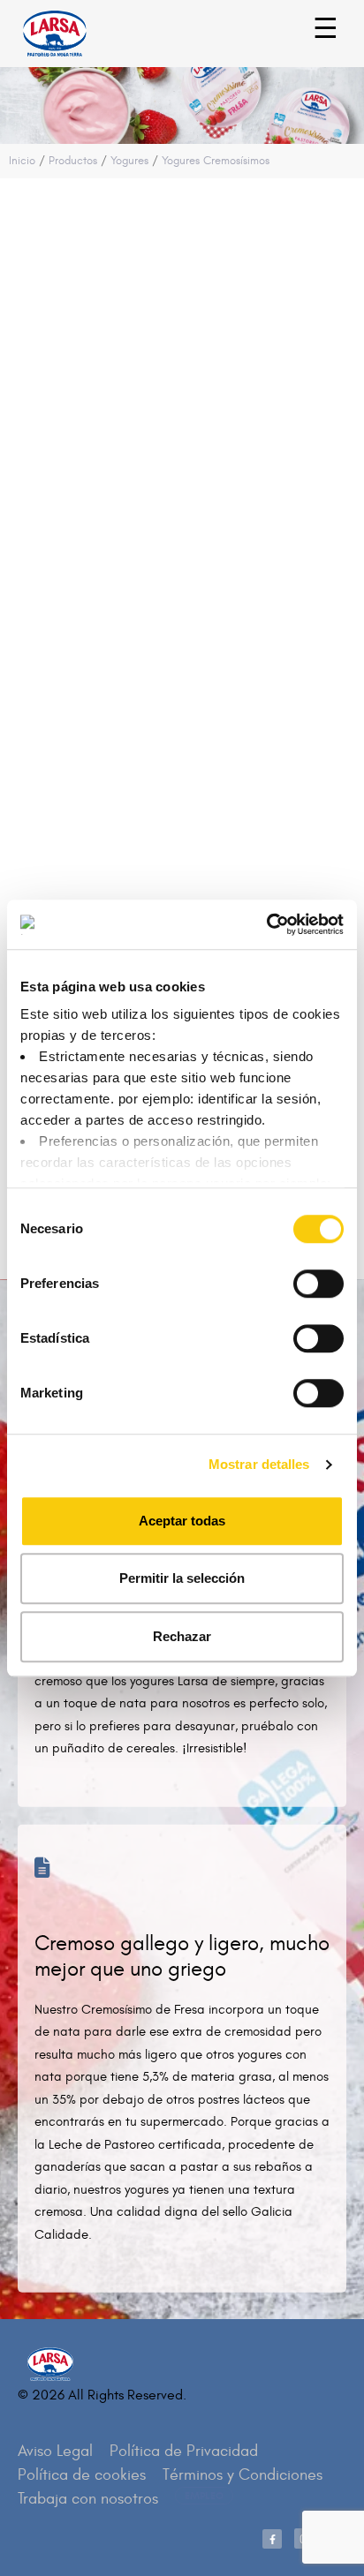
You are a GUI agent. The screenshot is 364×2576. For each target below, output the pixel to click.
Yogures (129, 161)
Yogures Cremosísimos (216, 161)
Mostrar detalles (259, 1464)
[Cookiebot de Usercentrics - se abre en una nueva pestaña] (266, 924)
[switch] (299, 1275)
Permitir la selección (182, 1578)
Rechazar (182, 1636)
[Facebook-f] (272, 2539)
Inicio (22, 161)
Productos (73, 161)
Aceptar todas (182, 1521)
